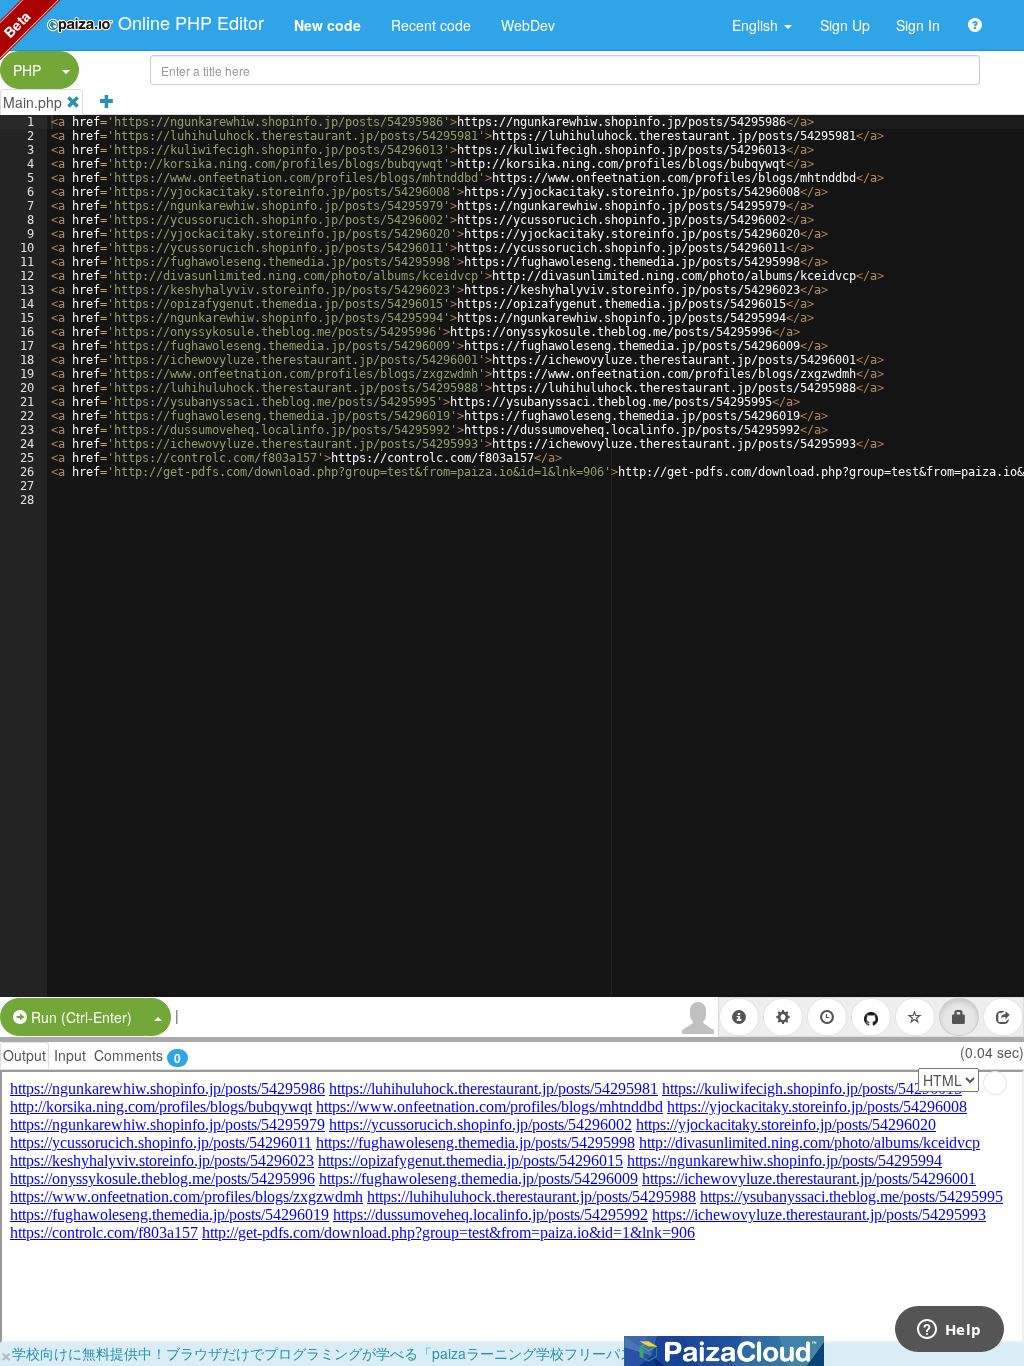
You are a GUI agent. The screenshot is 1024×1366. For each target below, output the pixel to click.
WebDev (528, 25)
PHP (27, 70)
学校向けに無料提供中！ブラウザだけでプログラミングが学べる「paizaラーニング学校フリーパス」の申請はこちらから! (395, 1353)
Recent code (431, 25)
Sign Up (845, 25)
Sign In (918, 25)
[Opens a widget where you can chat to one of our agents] (949, 1331)
